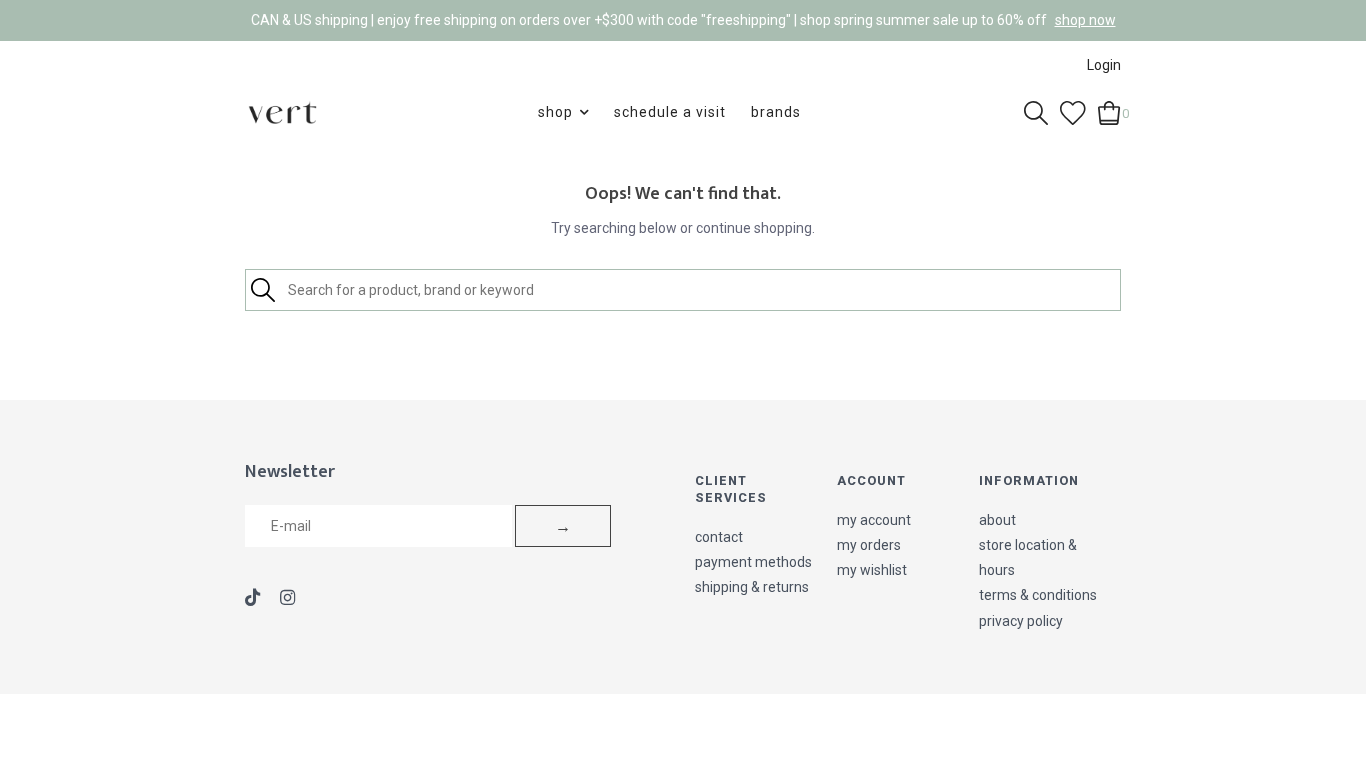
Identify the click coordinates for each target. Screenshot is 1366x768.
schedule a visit (670, 112)
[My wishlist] (1073, 111)
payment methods (753, 562)
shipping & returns (752, 587)
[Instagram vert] (287, 599)
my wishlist (872, 570)
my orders (869, 545)
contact (719, 537)
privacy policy (1021, 621)
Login (1104, 65)
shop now (1085, 20)
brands (776, 112)
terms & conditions (1038, 595)
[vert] (282, 112)
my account (874, 520)
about (997, 520)
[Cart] (1109, 111)
